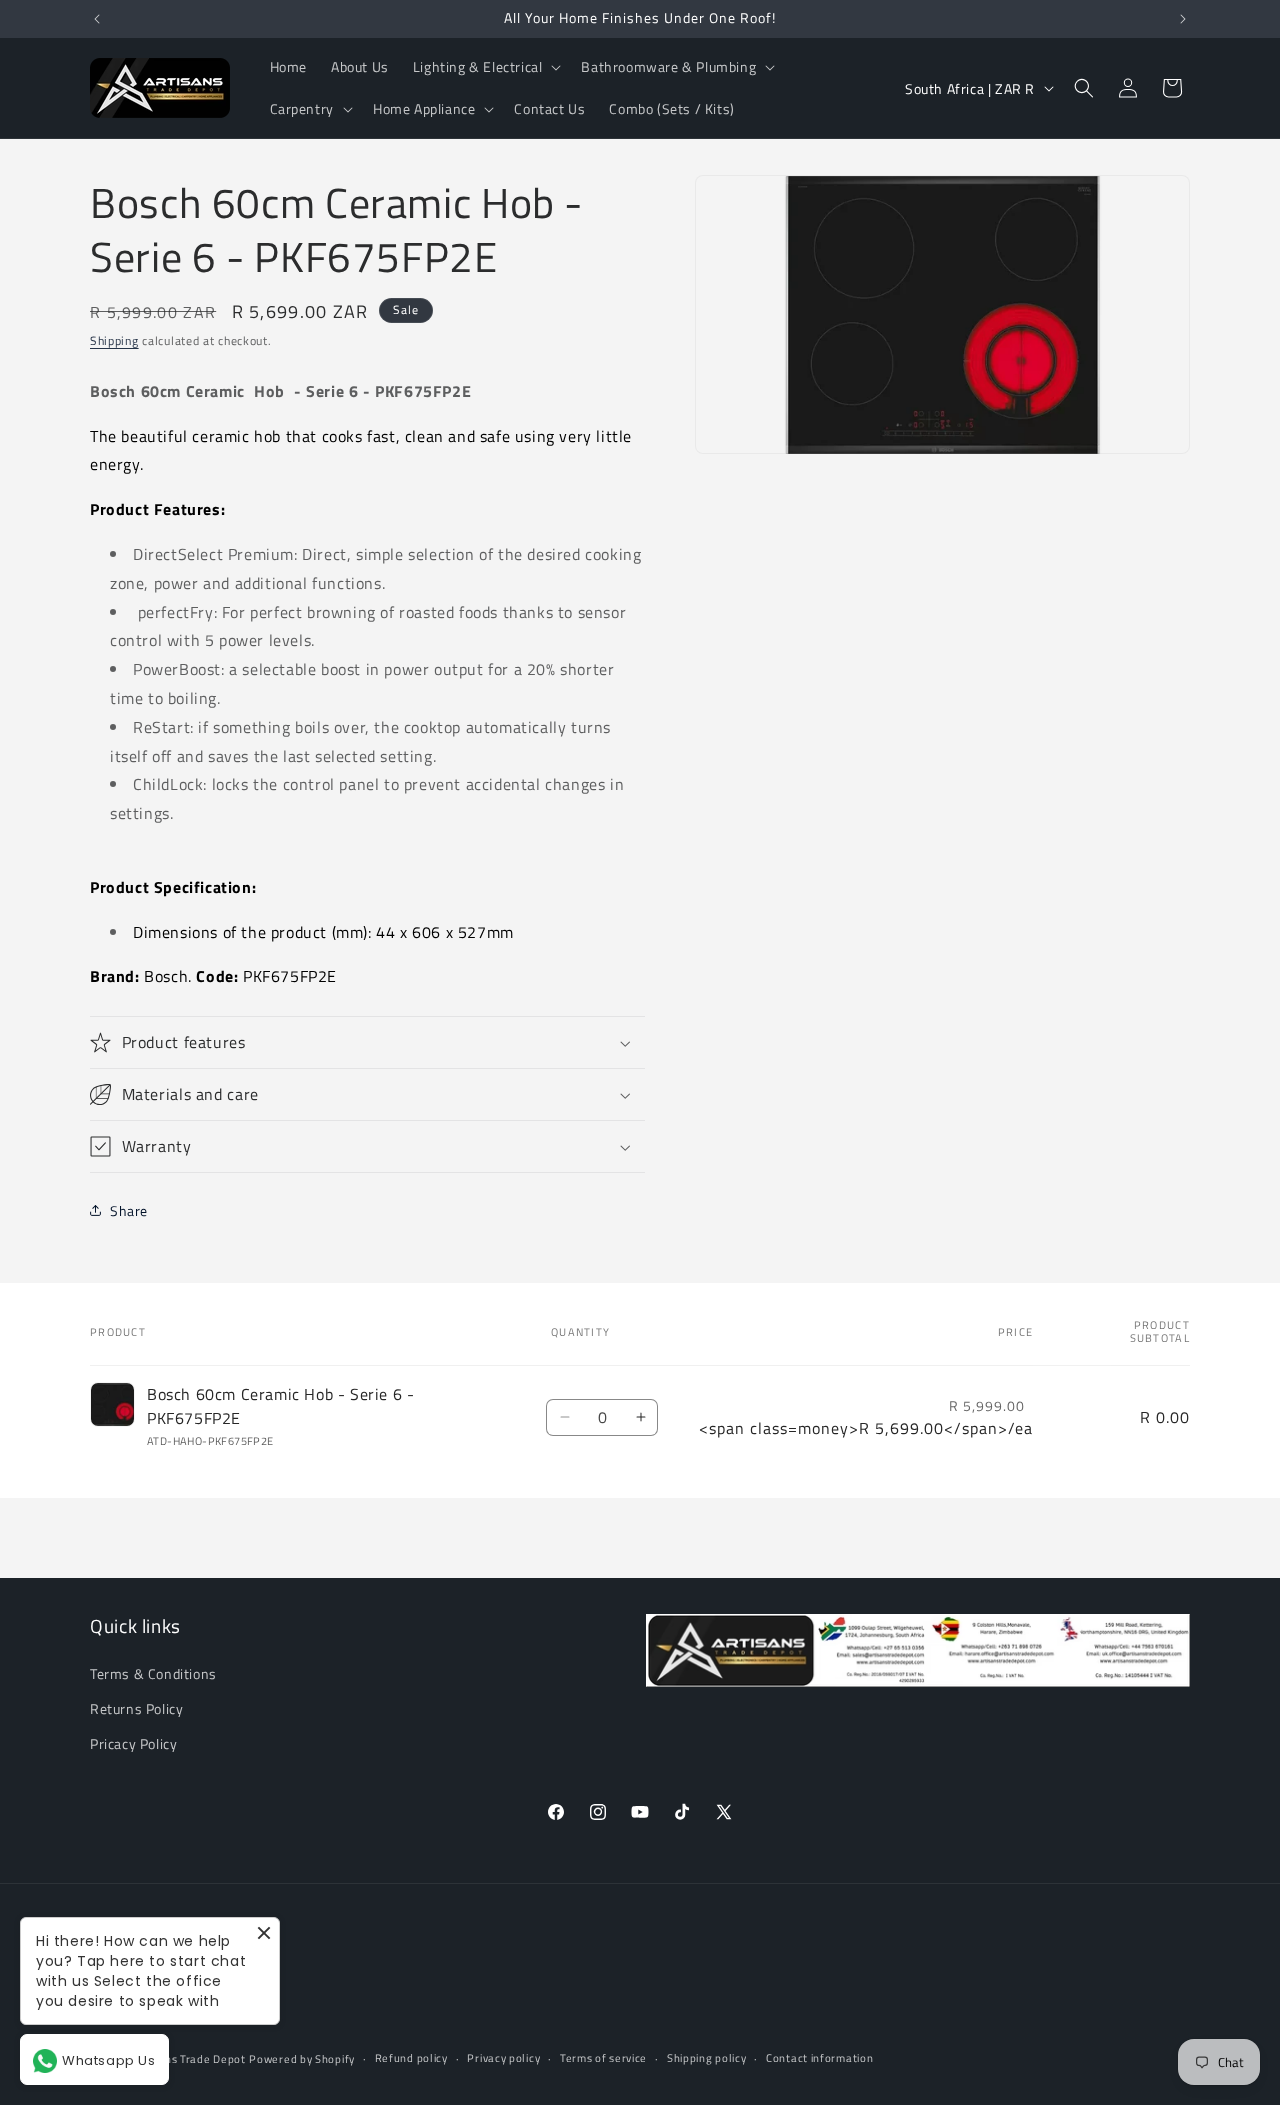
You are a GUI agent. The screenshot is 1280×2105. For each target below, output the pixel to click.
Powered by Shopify (302, 2059)
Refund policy (411, 2058)
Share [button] (129, 1210)
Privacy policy (503, 2058)
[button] (485, 67)
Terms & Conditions (153, 1673)
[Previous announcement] (97, 19)
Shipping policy (707, 2058)
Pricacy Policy (133, 1743)
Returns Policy (136, 1708)
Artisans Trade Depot (189, 2059)
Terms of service (603, 2058)
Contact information (819, 2058)
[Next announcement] (1183, 19)
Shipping (114, 340)
